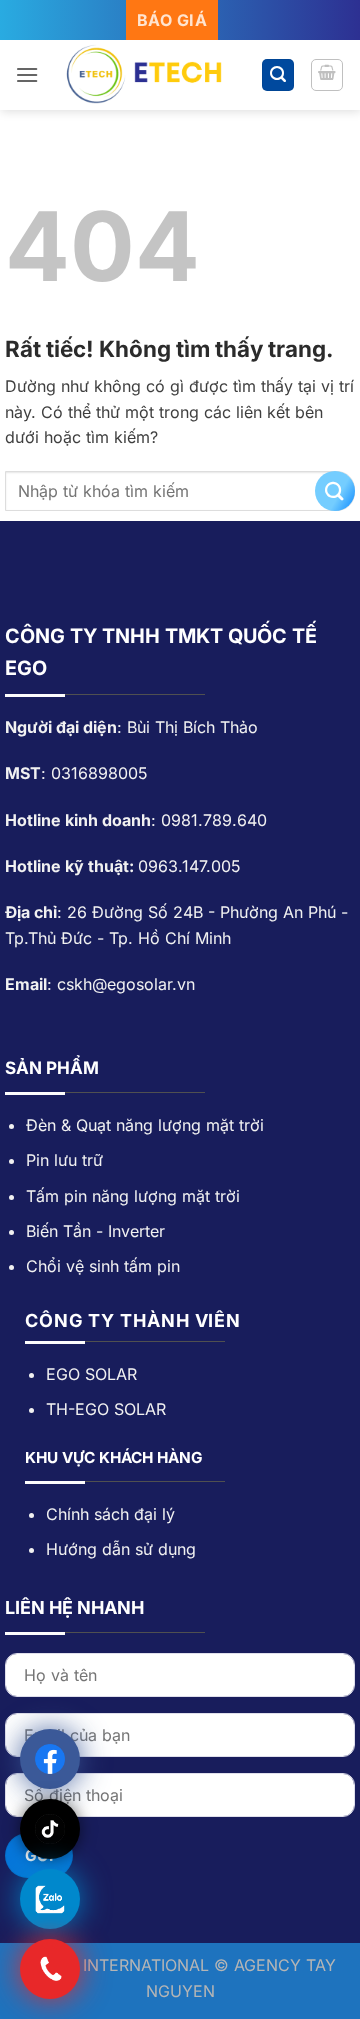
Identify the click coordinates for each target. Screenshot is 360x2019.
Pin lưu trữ (64, 1160)
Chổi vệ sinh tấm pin (103, 1266)
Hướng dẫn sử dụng (121, 1549)
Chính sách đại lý (110, 1514)
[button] (27, 74)
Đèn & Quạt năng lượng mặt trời (147, 1125)
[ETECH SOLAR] (152, 75)
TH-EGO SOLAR (106, 1409)
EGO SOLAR (91, 1374)
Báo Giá (172, 20)
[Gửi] (335, 491)
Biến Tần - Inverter (95, 1231)
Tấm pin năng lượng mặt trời (133, 1196)
